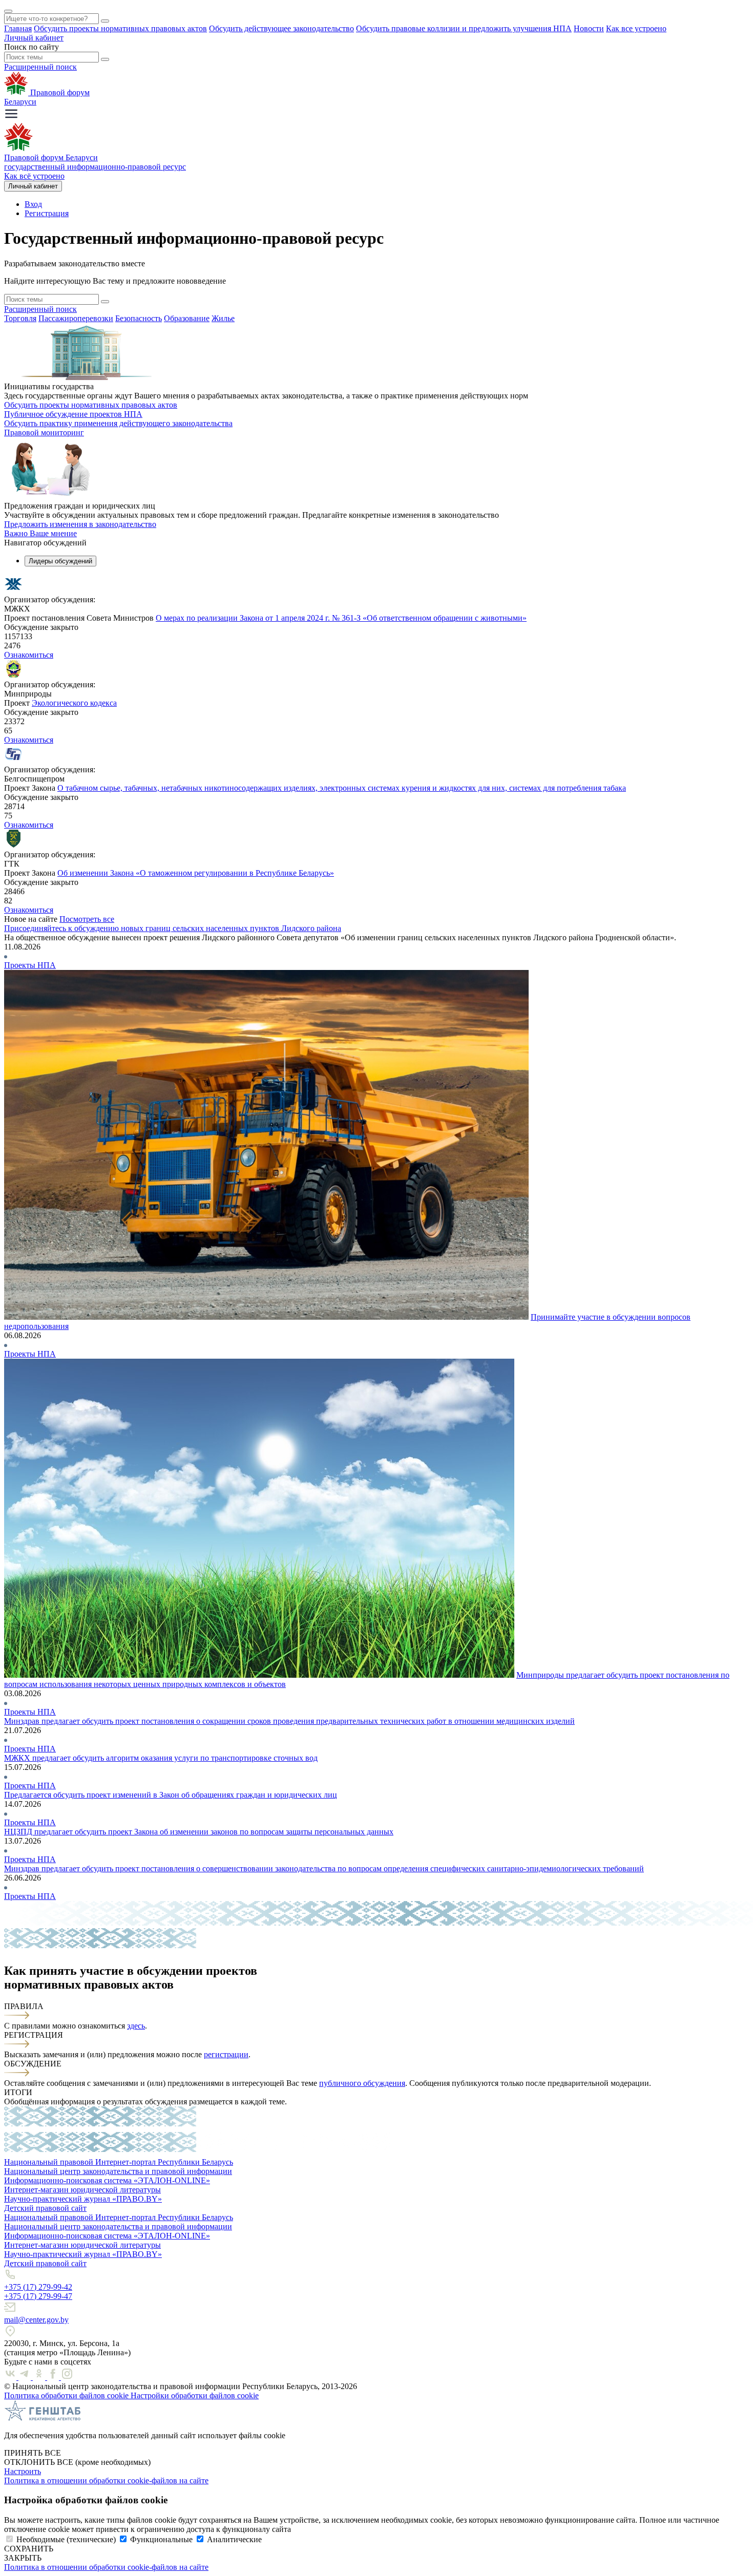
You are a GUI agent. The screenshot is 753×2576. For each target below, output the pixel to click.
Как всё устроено (34, 176)
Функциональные (161, 2539)
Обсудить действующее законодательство (281, 28)
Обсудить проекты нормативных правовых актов (120, 28)
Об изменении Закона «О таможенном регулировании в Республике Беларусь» (196, 873)
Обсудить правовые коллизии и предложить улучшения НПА (464, 28)
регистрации (226, 2054)
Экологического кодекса (74, 703)
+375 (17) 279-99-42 (38, 2287)
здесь (136, 2026)
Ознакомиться (29, 655)
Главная (18, 28)
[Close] (8, 11)
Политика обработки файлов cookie (67, 2395)
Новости (589, 28)
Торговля (20, 318)
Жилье (223, 318)
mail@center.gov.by (36, 2320)
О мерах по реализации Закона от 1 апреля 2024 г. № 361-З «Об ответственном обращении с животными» (341, 618)
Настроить (23, 2471)
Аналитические (234, 2539)
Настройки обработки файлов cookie (195, 2395)
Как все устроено (636, 28)
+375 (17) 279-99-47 (38, 2296)
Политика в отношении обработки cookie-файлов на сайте (106, 2480)
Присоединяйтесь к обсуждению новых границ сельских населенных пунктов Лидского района (173, 928)
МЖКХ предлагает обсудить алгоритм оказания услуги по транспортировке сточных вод (161, 1758)
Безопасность (139, 318)
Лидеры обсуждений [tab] (60, 561)
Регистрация (47, 213)
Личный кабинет (34, 38)
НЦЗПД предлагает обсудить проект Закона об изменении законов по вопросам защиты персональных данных (199, 1832)
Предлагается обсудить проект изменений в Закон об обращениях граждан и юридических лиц (171, 1795)
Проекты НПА (30, 965)
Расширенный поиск (40, 67)
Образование (187, 318)
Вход (33, 204)
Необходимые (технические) (66, 2539)
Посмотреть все (87, 919)
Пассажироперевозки (76, 318)
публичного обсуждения (362, 2083)
